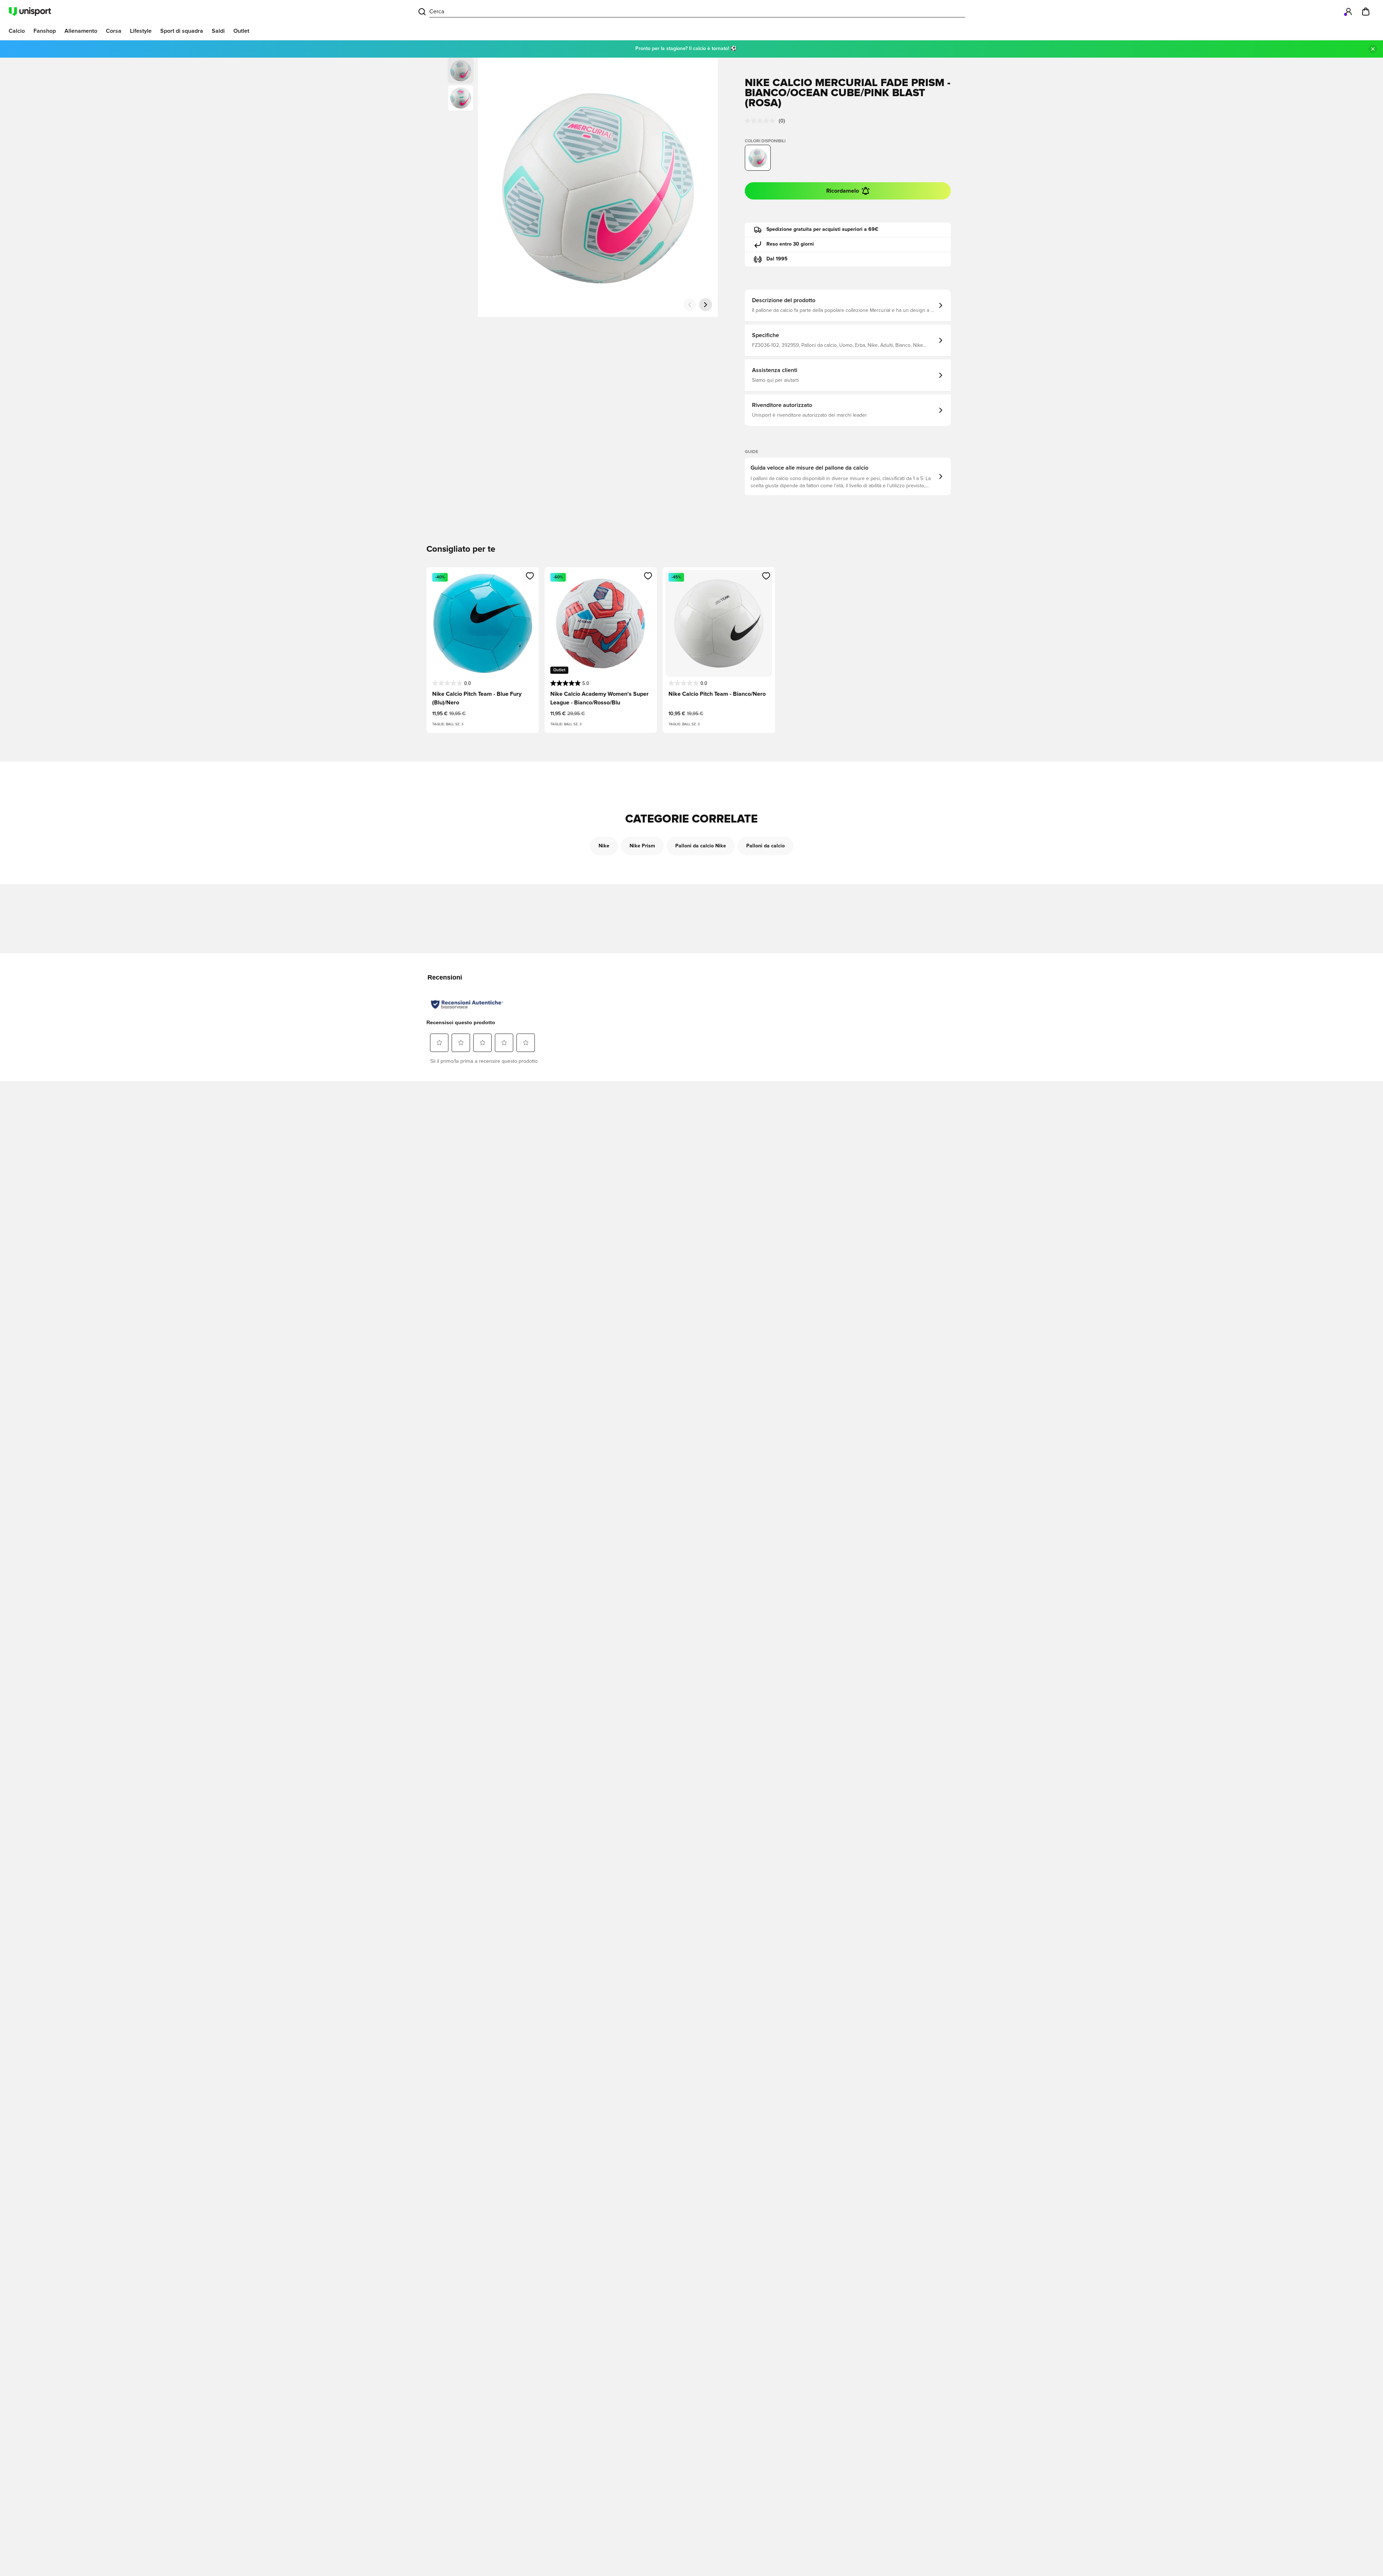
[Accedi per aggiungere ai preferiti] (530, 576)
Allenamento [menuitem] (81, 31)
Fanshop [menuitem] (45, 31)
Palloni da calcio (766, 846)
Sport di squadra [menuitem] (182, 31)
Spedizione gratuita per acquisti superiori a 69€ (822, 229)
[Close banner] (1373, 49)
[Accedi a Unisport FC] (1348, 12)
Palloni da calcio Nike (701, 846)
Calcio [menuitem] (17, 31)
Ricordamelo (843, 191)
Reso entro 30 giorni (790, 244)
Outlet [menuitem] (241, 31)
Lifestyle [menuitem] (141, 31)
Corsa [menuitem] (114, 31)
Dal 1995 (777, 259)
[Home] (30, 12)
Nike (604, 846)
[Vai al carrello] (1366, 12)
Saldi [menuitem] (218, 31)
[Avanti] (706, 305)
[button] (461, 98)
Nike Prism (642, 846)
